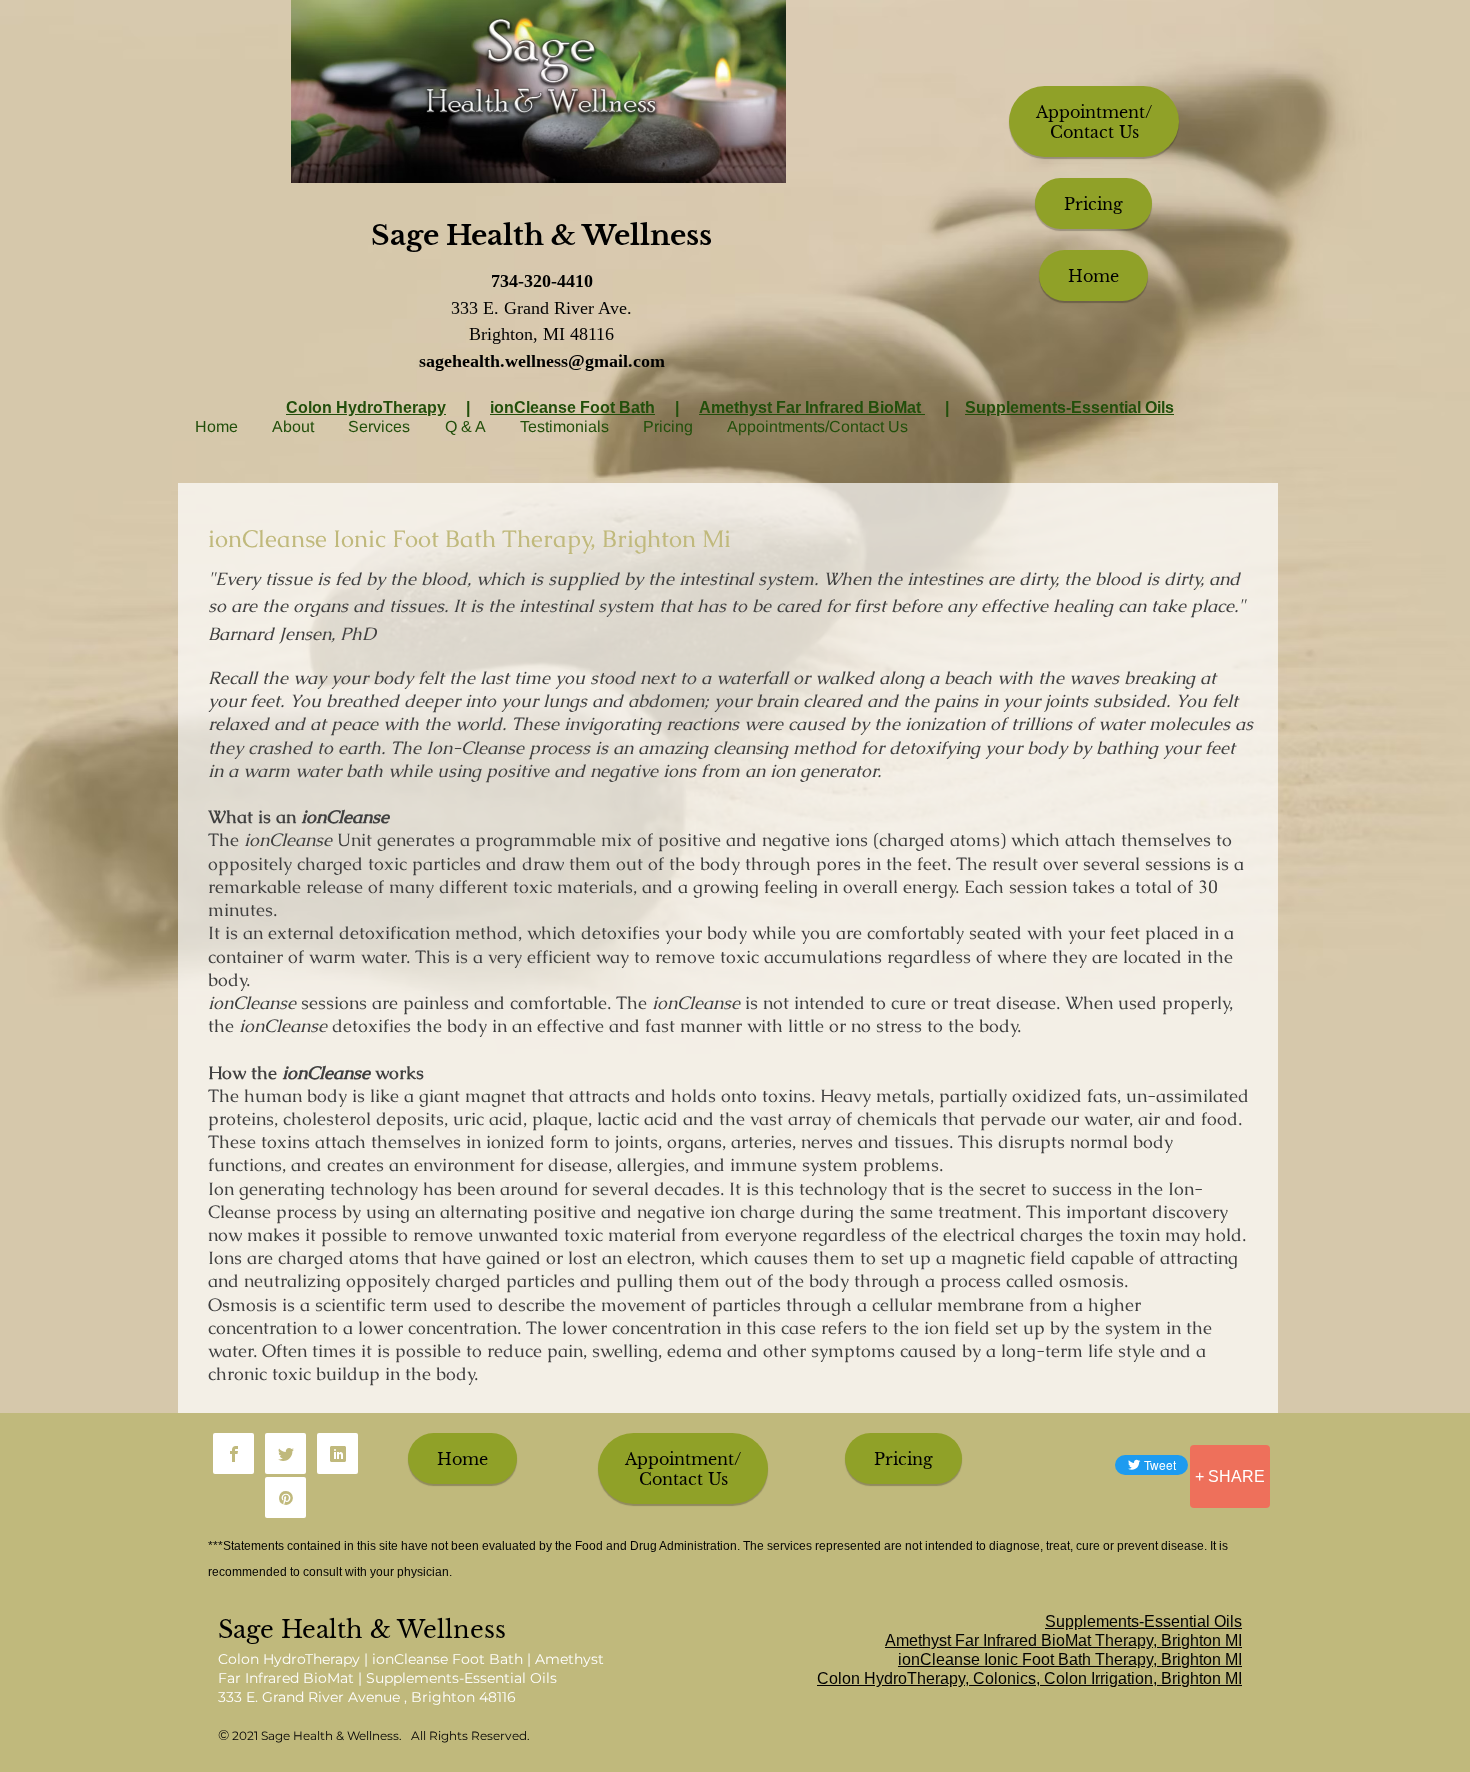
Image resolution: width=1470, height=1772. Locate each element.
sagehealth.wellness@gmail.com (542, 361)
